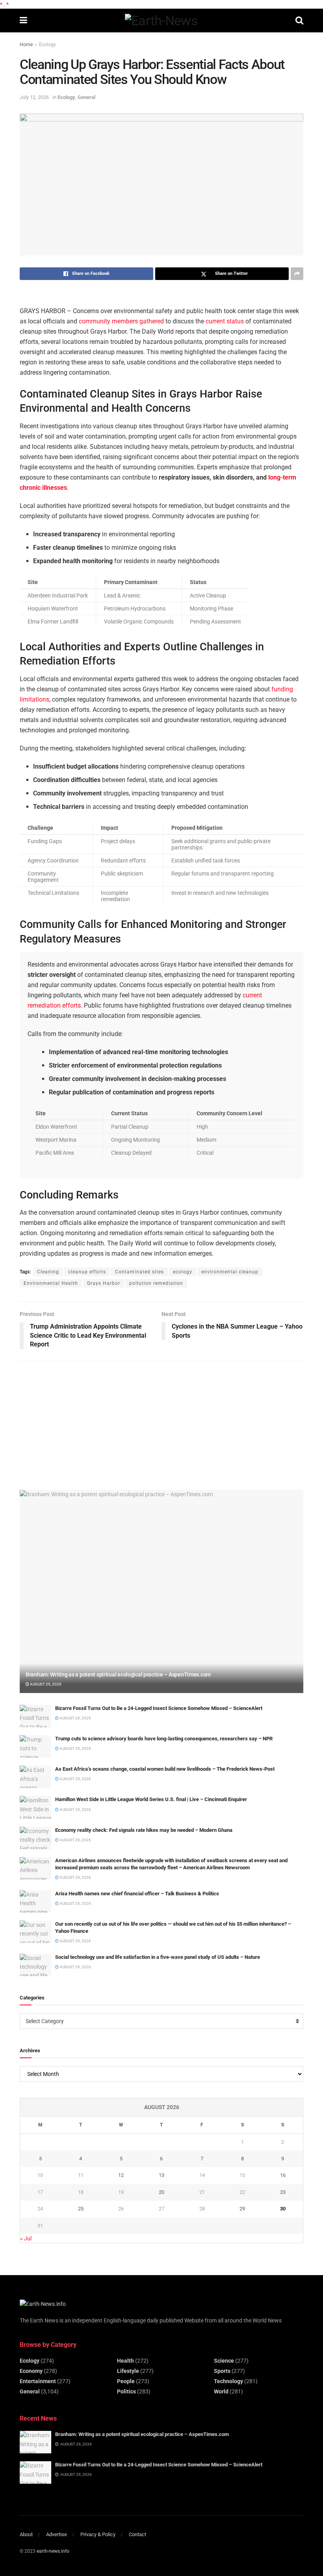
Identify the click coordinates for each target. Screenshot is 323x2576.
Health (125, 2361)
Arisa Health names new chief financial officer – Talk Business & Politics (137, 1894)
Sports (222, 2371)
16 (283, 2175)
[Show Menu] (23, 21)
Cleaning (48, 1272)
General (86, 97)
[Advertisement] (79, 1422)
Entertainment (38, 2381)
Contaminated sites (139, 1272)
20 (161, 2192)
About (26, 2534)
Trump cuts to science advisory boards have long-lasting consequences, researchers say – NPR (164, 1739)
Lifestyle (128, 2371)
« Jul (26, 2238)
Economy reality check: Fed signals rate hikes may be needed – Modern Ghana (144, 1830)
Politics (126, 2391)
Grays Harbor (104, 1283)
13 (161, 2175)
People (126, 2381)
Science (224, 2361)
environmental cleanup (230, 1272)
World (221, 2391)
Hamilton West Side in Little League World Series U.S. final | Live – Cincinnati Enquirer (151, 1799)
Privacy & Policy (98, 2534)
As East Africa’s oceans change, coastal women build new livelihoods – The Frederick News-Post (165, 1769)
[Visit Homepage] (161, 21)
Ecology (47, 45)
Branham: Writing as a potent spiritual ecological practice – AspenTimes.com (118, 1674)
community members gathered (121, 321)
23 (283, 2192)
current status (225, 321)
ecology (183, 1272)
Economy (31, 2371)
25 (81, 2209)
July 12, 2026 (34, 97)
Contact (137, 2534)
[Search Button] (299, 21)
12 (121, 2175)
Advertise (57, 2534)
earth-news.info (53, 2551)
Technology (228, 2381)
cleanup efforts (87, 1272)
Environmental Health (51, 1283)
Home (26, 45)
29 (242, 2209)
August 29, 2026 (45, 1684)
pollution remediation (156, 1283)
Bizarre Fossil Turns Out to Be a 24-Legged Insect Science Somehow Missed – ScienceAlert (159, 1708)
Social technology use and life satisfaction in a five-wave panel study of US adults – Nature (158, 1957)
